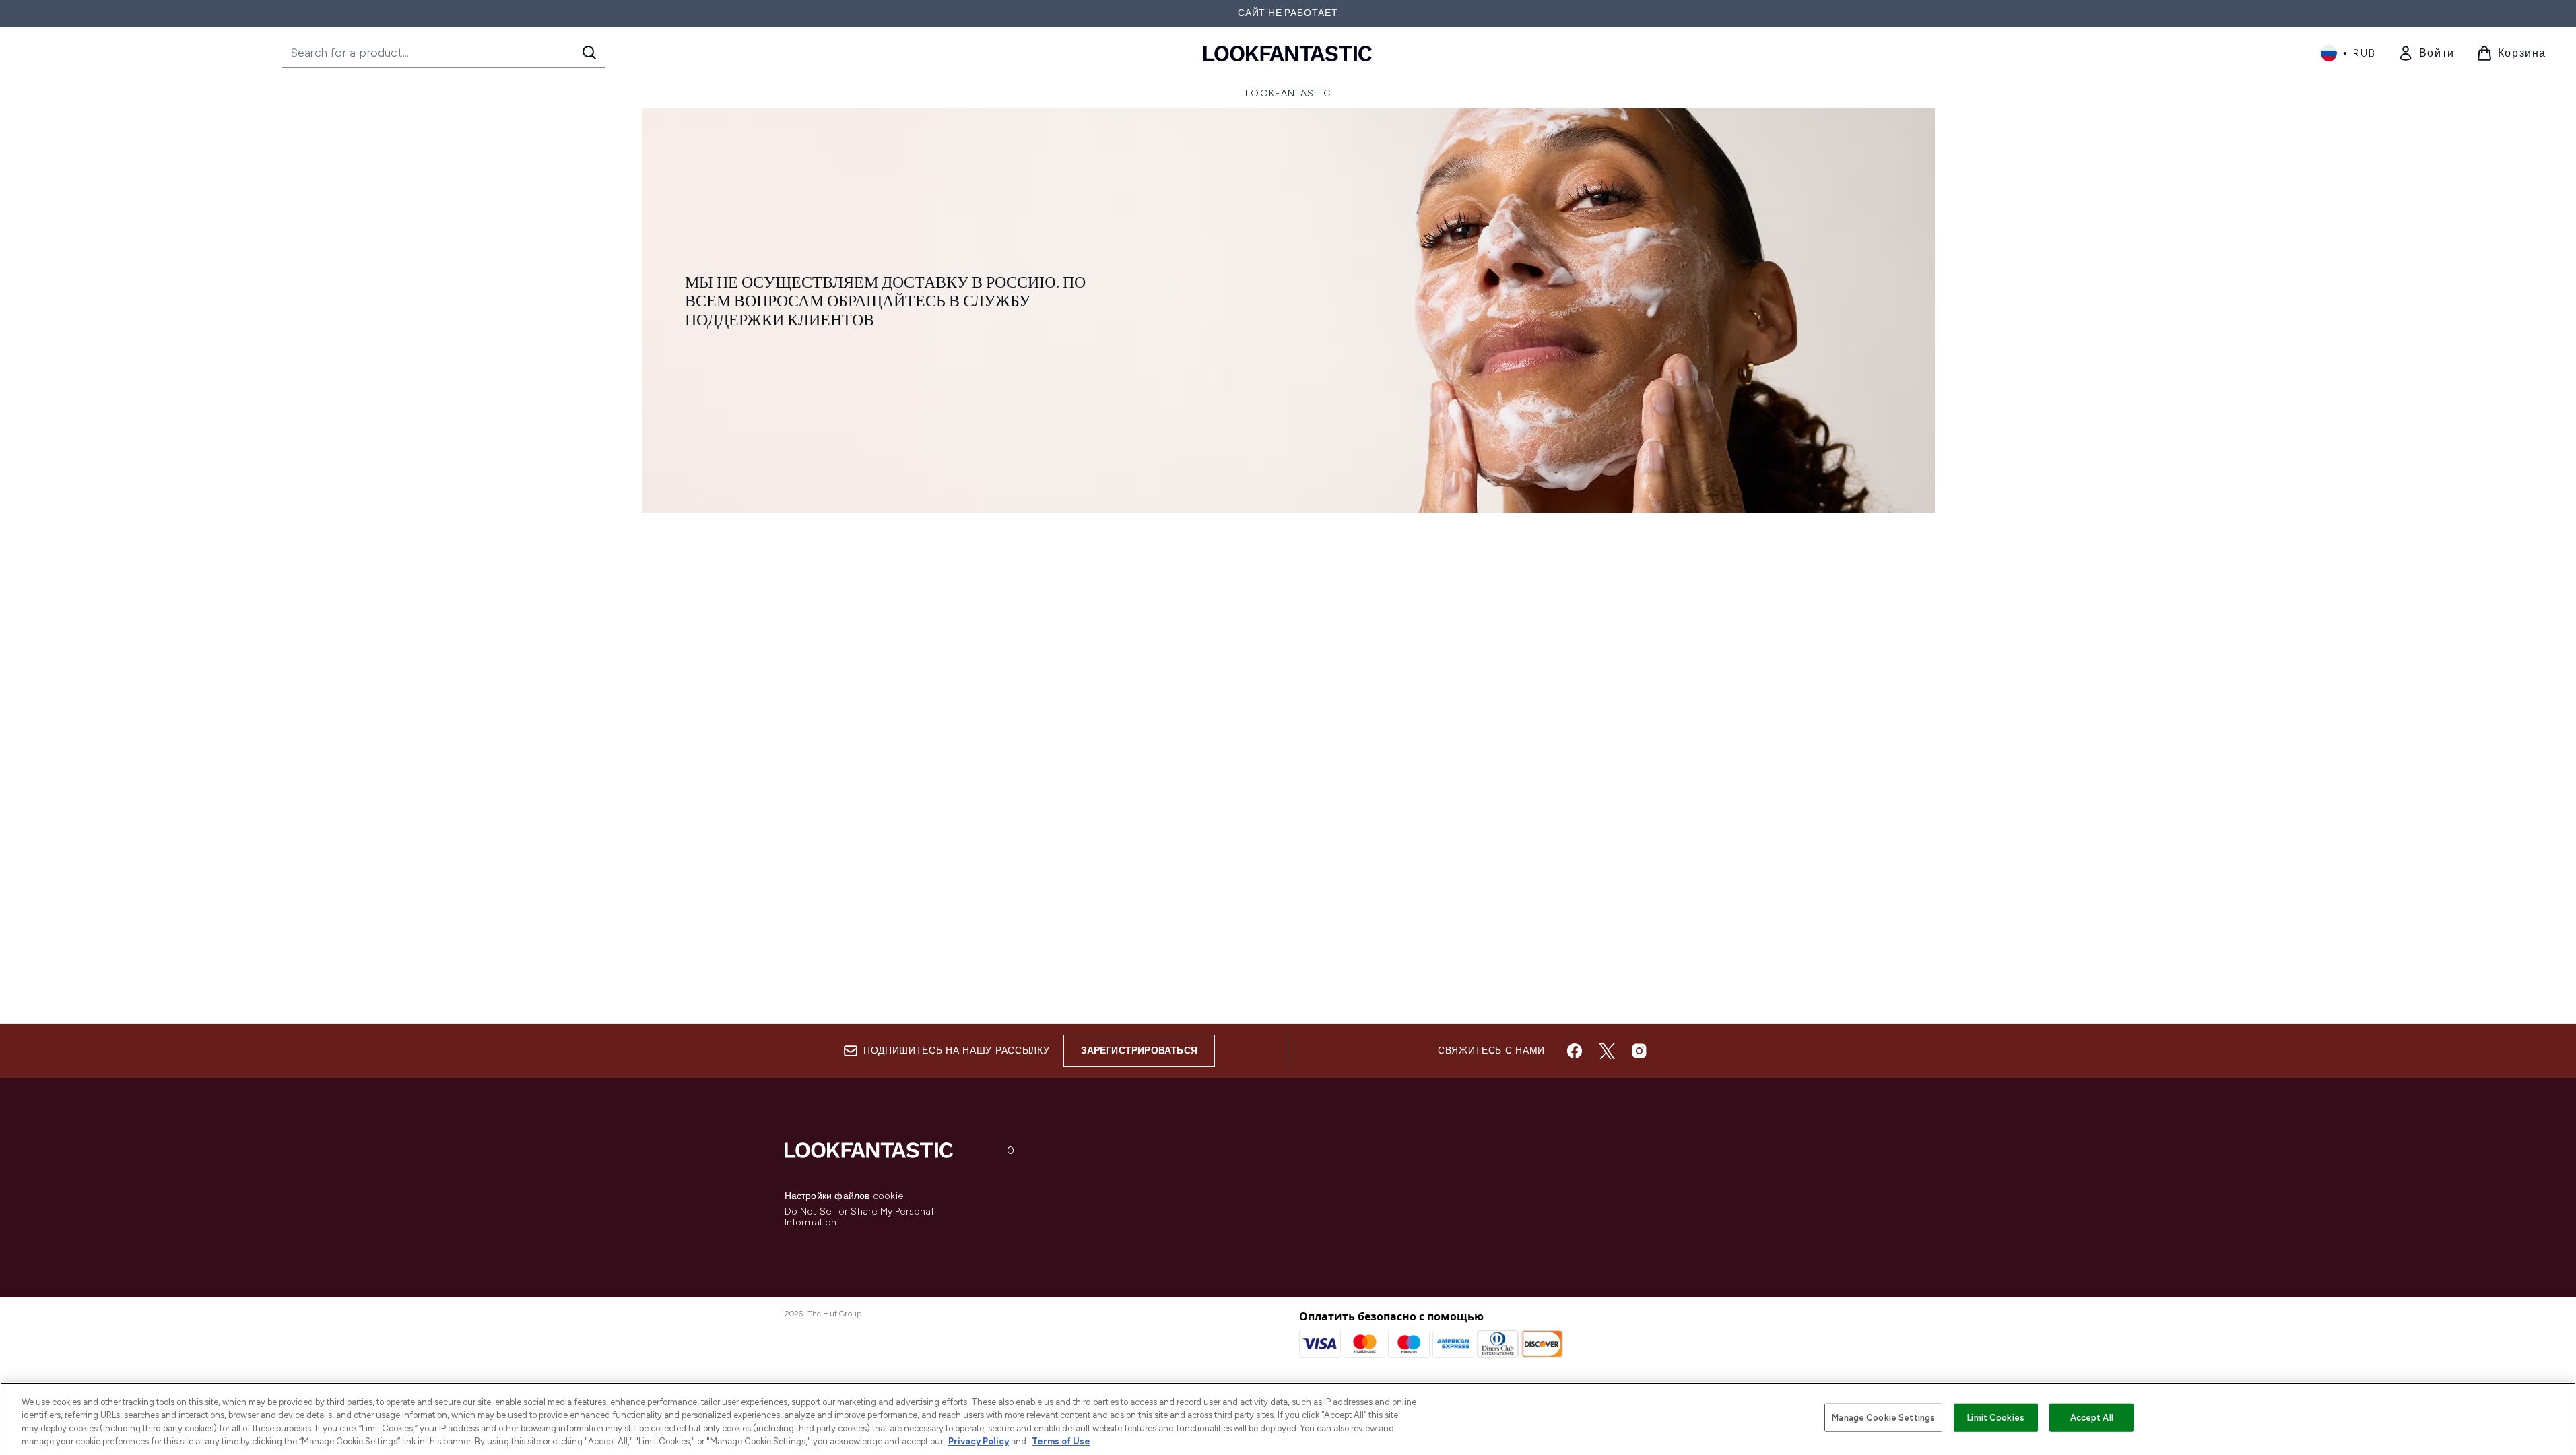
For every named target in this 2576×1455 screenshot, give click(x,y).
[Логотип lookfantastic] (1288, 53)
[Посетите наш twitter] (1607, 1051)
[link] (2426, 53)
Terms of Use (1061, 1441)
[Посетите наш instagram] (1639, 1051)
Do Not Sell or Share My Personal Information (859, 1217)
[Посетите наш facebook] (1575, 1051)
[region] (1288, 1419)
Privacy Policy (979, 1441)
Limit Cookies (1996, 1418)
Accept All (2092, 1418)
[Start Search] (589, 53)
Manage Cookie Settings (1883, 1418)
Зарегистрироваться (1140, 1050)
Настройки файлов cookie (844, 1196)
